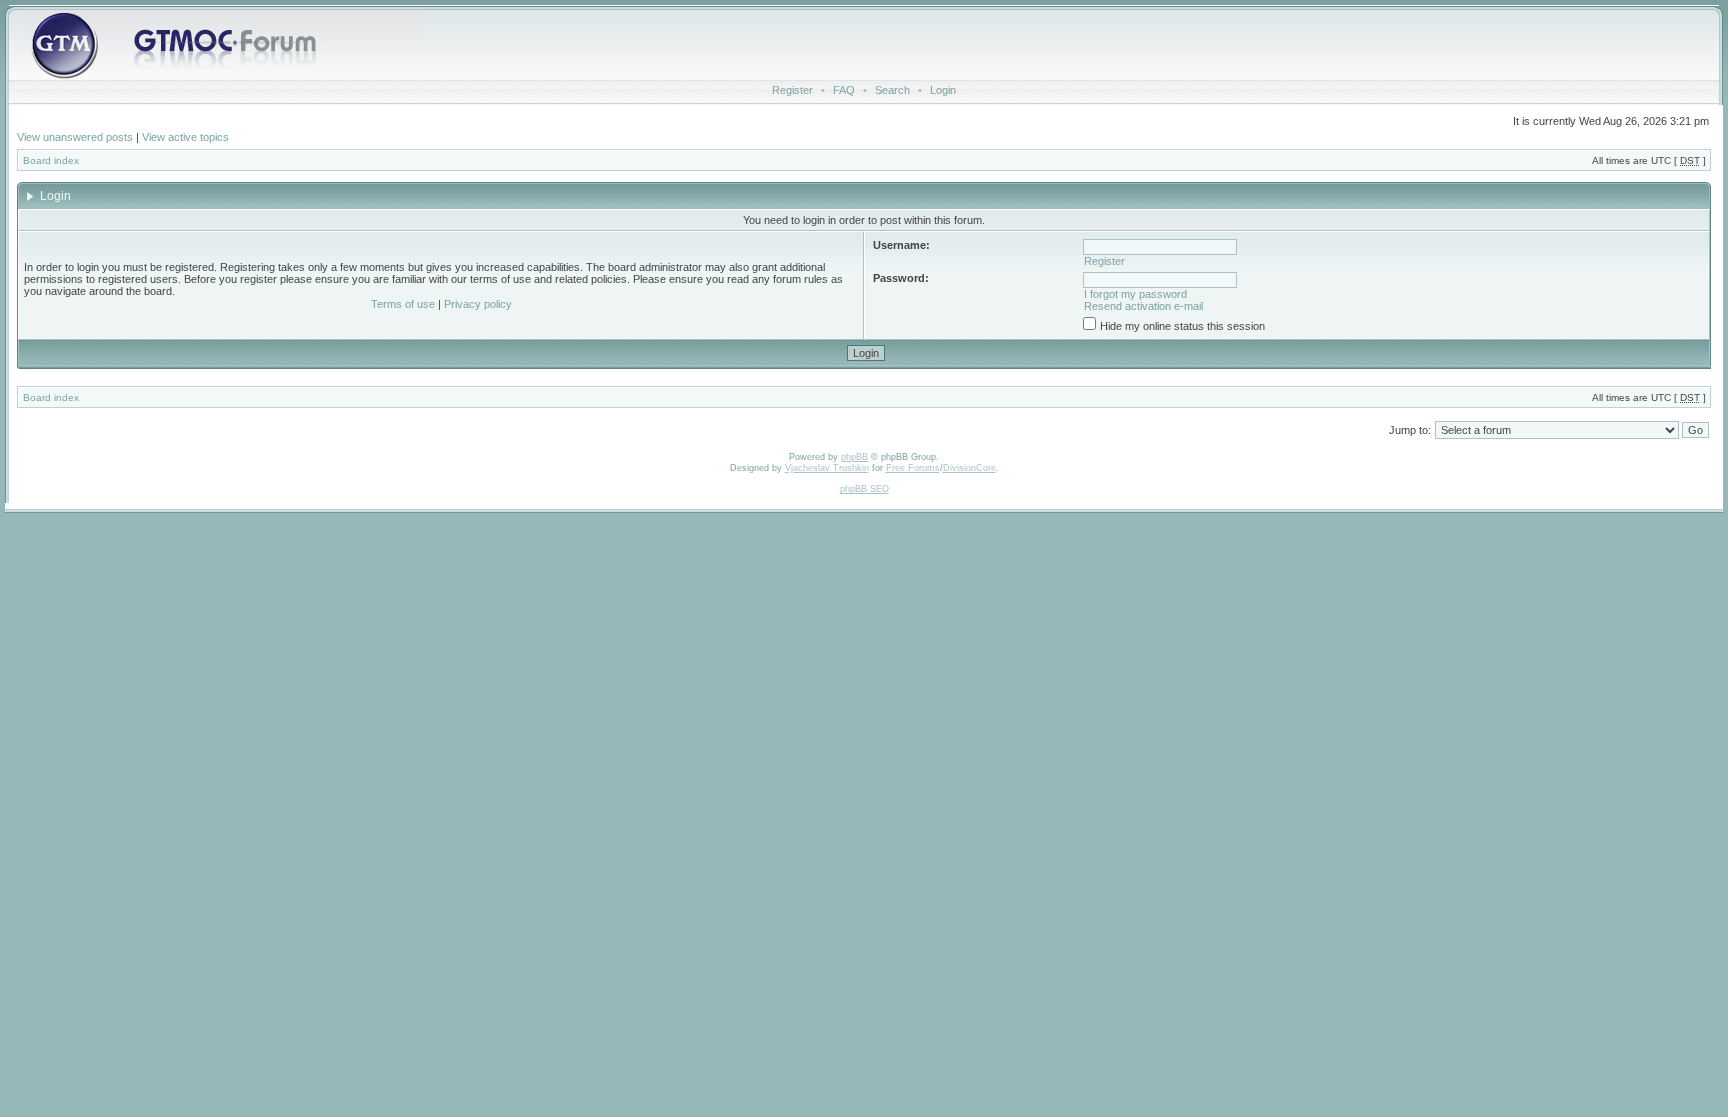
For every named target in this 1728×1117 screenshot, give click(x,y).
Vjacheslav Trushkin (827, 468)
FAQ (844, 90)
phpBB (854, 457)
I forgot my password (1135, 294)
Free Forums (913, 468)
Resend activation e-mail (1143, 306)
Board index (51, 160)
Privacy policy (478, 304)
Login (943, 90)
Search (892, 90)
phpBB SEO (864, 489)
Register (792, 90)
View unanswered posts (75, 137)
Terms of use (403, 304)
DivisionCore (969, 468)
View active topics (185, 137)
